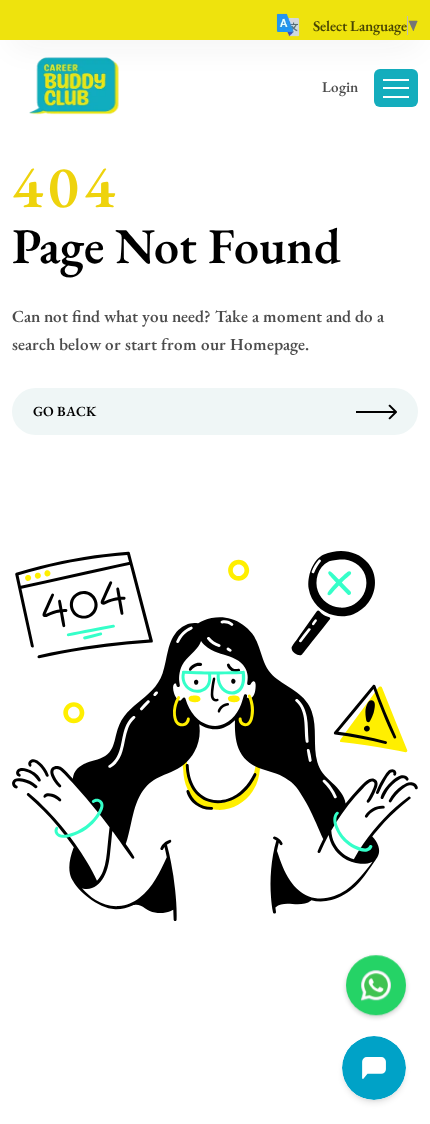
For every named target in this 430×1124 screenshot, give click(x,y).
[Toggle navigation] (396, 88)
